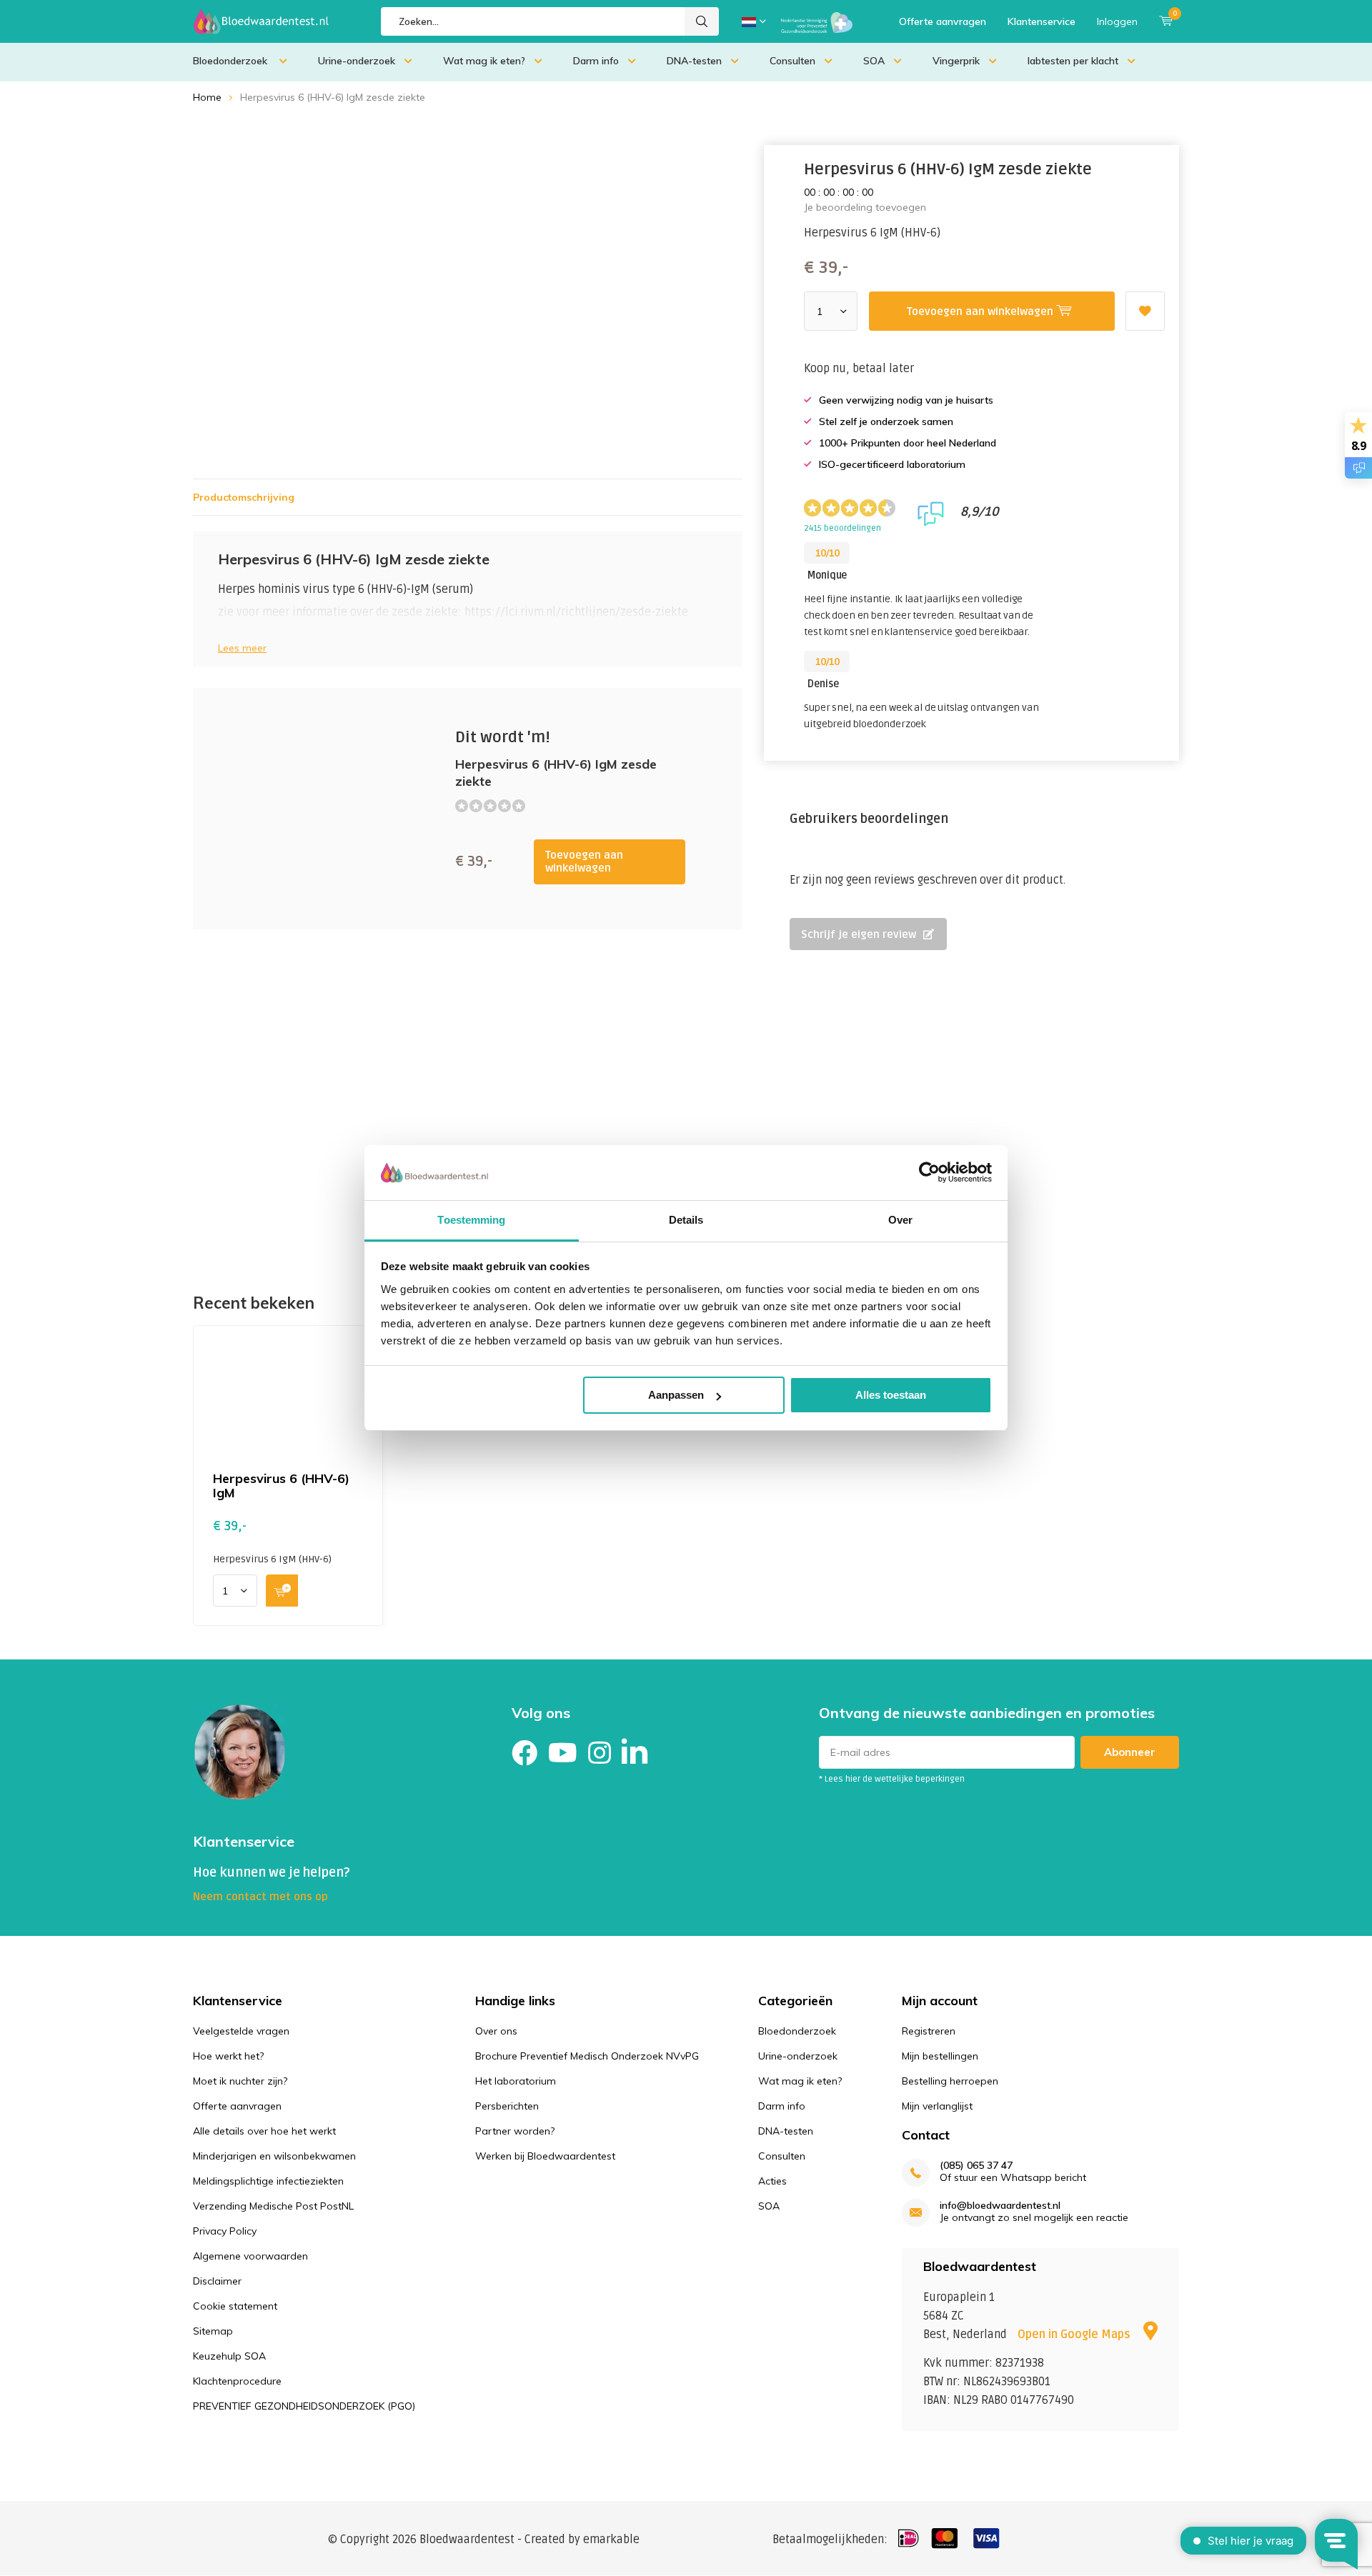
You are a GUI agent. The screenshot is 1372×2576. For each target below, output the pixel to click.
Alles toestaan (891, 1395)
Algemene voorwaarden (250, 2256)
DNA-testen (694, 61)
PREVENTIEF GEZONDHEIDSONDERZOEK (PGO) (304, 2406)
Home (207, 97)
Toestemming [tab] (471, 1220)
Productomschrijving (244, 497)
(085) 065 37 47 (976, 2166)
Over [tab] (900, 1220)
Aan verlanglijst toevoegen (1145, 311)
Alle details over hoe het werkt (264, 2131)
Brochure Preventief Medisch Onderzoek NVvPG (587, 2056)
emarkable (611, 2540)
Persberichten (507, 2106)
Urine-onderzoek (357, 61)
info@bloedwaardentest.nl (1000, 2206)
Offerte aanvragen (943, 21)
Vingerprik (956, 61)
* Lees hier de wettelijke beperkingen (892, 1779)
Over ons (496, 2031)
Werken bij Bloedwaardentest (545, 2156)
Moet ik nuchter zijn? (240, 2081)
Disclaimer (217, 2281)
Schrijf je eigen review (859, 934)
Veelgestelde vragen (241, 2031)
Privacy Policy (225, 2231)
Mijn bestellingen (940, 2056)
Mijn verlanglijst (937, 2106)
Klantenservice (1042, 21)
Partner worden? (515, 2131)
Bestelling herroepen (950, 2081)
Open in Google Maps (1075, 2335)
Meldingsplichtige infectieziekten (268, 2181)
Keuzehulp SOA (229, 2356)
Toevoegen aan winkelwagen (584, 862)
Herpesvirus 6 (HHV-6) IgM (281, 1486)
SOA (874, 61)
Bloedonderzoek (232, 61)
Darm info (596, 61)
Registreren (929, 2031)
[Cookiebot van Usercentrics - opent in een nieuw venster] (929, 1172)
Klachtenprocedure (237, 2381)
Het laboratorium (516, 2081)
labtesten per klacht (1073, 61)
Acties (772, 2181)
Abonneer (1130, 1752)
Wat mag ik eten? (484, 61)
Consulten (792, 61)
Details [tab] (686, 1220)
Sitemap (213, 2331)
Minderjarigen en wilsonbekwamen (274, 2156)
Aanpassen (676, 1395)
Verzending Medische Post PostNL (273, 2206)
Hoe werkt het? (228, 2056)
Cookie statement (235, 2306)
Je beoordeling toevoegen (865, 207)
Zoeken (702, 21)
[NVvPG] (817, 21)
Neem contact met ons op (260, 1897)
